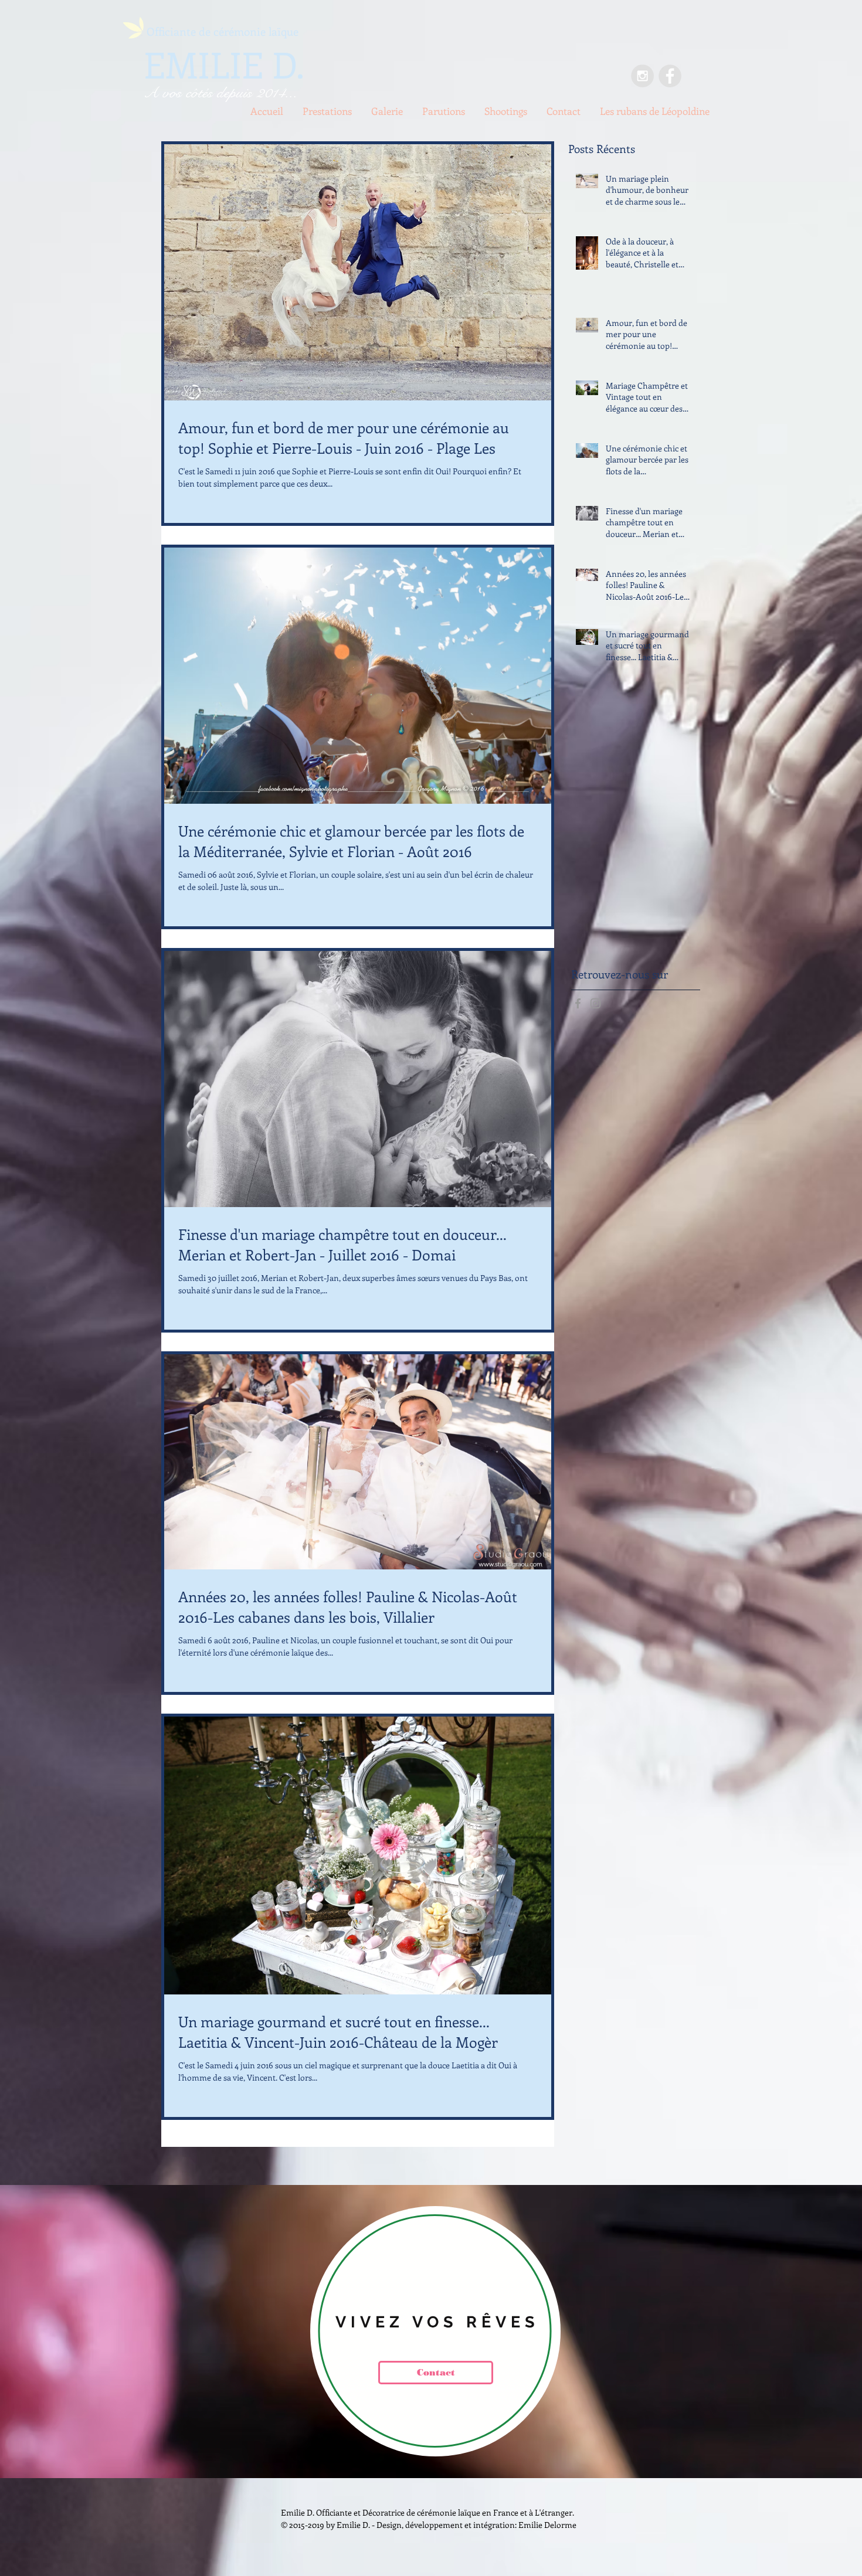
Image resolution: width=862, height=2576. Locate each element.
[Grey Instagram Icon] (595, 1003)
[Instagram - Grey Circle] (642, 76)
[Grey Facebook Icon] (578, 1003)
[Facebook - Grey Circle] (670, 76)
